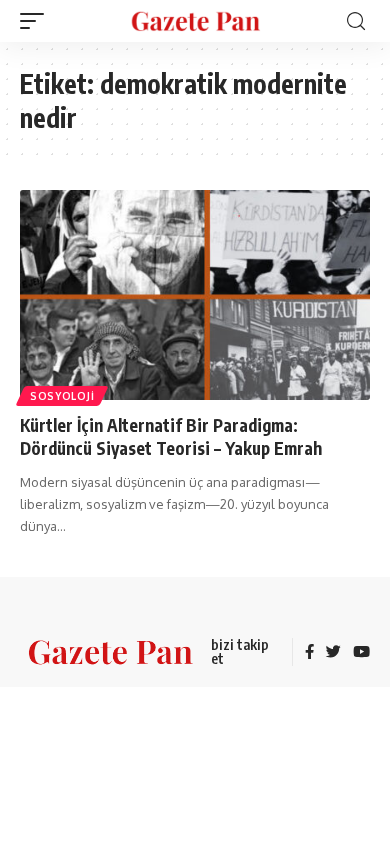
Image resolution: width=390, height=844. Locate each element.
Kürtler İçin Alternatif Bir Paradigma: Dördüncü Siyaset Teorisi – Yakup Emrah (171, 437)
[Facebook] (309, 653)
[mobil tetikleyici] (37, 21)
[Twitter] (333, 653)
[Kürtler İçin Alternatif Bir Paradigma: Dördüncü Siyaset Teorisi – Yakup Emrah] (195, 295)
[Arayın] (356, 21)
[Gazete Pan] (195, 20)
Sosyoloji (62, 396)
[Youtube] (361, 653)
